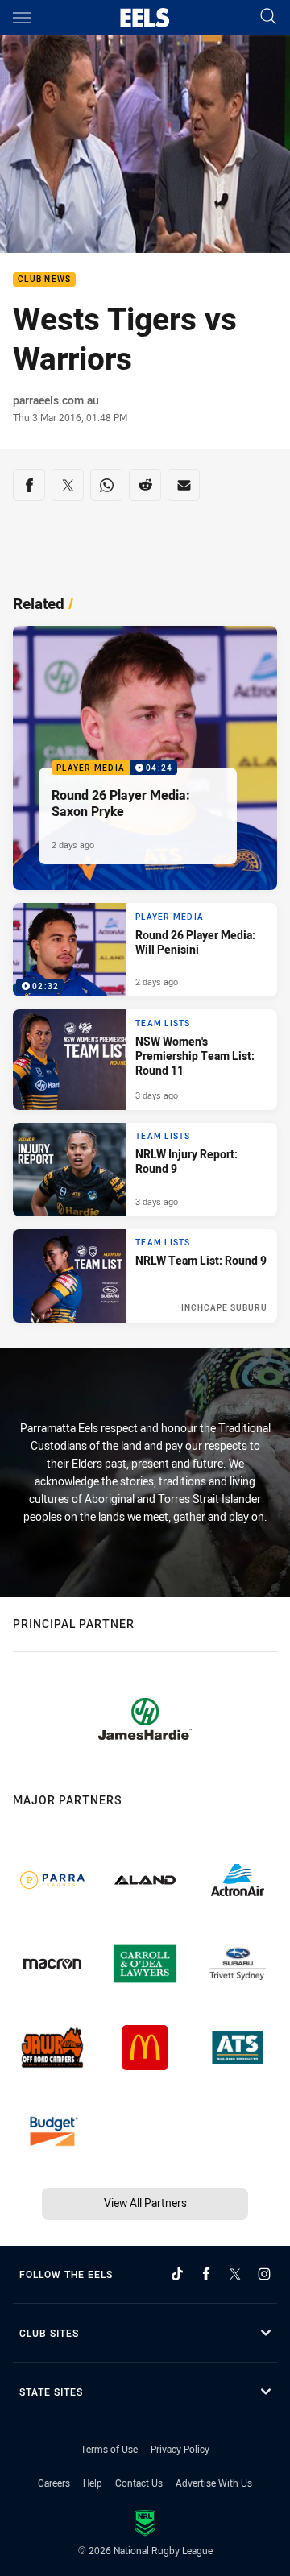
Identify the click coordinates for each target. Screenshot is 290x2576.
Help (93, 2483)
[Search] (268, 17)
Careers (54, 2483)
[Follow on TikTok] (177, 2274)
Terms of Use (109, 2449)
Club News (44, 280)
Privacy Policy (180, 2449)
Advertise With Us (214, 2483)
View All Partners (145, 2203)
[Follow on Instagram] (264, 2274)
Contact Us (139, 2483)
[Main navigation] (22, 18)
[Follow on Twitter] (235, 2274)
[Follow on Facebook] (206, 2274)
